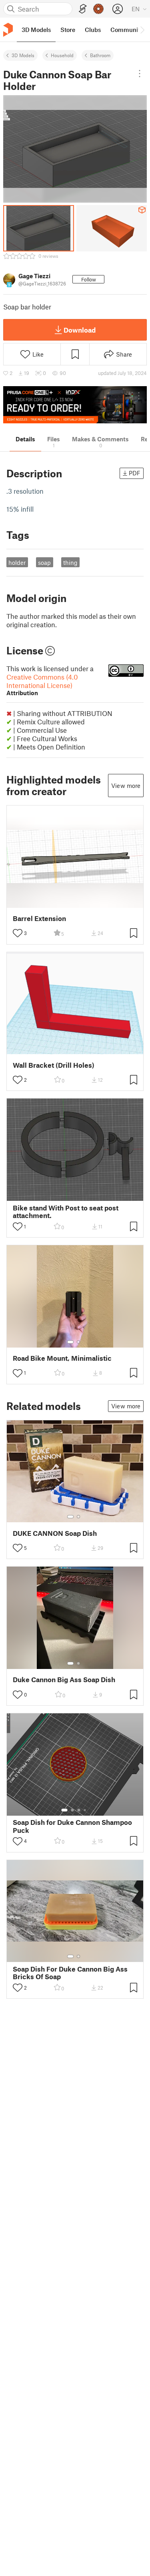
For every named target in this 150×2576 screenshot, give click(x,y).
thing (70, 562)
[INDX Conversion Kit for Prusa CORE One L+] (75, 405)
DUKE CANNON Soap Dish (55, 1533)
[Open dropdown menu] (140, 74)
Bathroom (100, 55)
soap (44, 562)
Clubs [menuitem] (93, 30)
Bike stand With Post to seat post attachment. (66, 1212)
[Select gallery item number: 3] (79, 1810)
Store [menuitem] (68, 30)
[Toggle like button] (18, 933)
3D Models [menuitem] (36, 30)
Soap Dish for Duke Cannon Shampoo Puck (72, 1826)
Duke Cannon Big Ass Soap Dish (64, 1680)
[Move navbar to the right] (142, 30)
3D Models (23, 55)
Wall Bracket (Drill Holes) (54, 1065)
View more (126, 786)
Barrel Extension (39, 918)
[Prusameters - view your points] (98, 9)
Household (62, 55)
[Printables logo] (8, 30)
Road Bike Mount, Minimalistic (62, 1358)
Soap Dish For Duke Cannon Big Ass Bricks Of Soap (70, 1973)
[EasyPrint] (83, 9)
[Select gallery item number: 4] (85, 1810)
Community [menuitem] (127, 30)
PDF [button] (135, 473)
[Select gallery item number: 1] (70, 1342)
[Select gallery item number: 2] (78, 1342)
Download (80, 330)
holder (17, 562)
